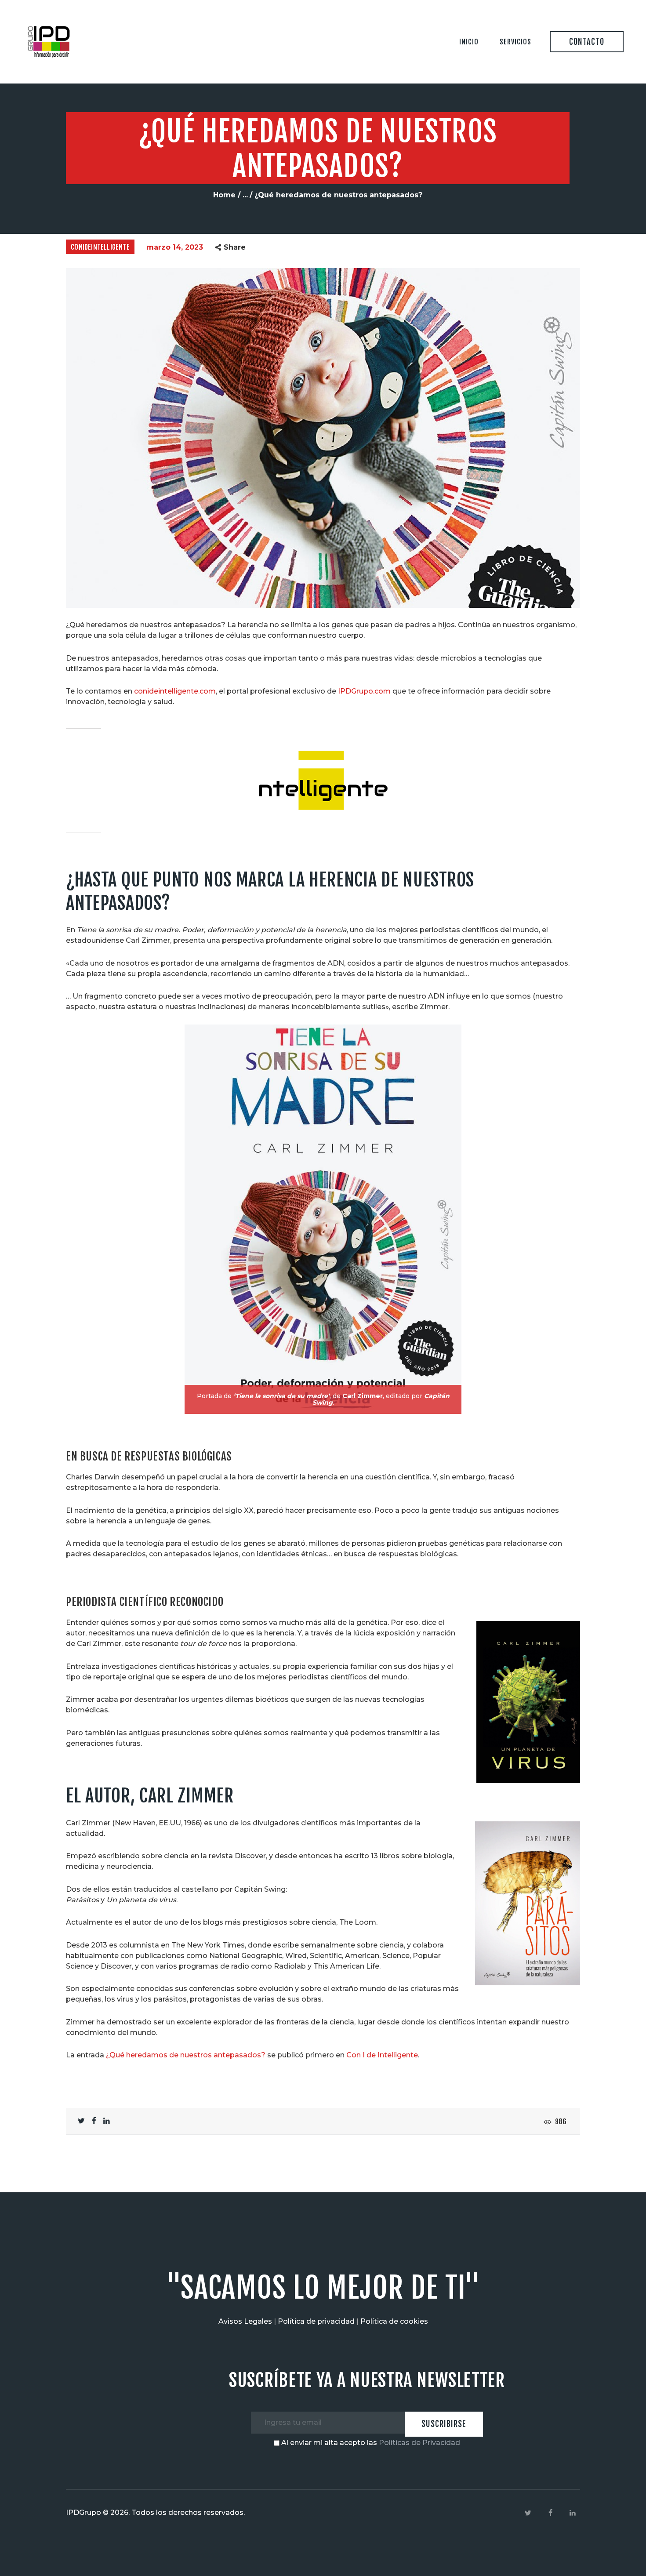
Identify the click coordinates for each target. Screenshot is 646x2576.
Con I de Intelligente (382, 2055)
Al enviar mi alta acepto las (370, 2443)
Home (224, 195)
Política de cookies (394, 2321)
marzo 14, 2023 (175, 247)
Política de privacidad (316, 2321)
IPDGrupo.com (364, 691)
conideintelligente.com (175, 691)
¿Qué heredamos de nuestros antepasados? (186, 2055)
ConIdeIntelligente (100, 247)
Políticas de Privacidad (419, 2443)
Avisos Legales (245, 2321)
